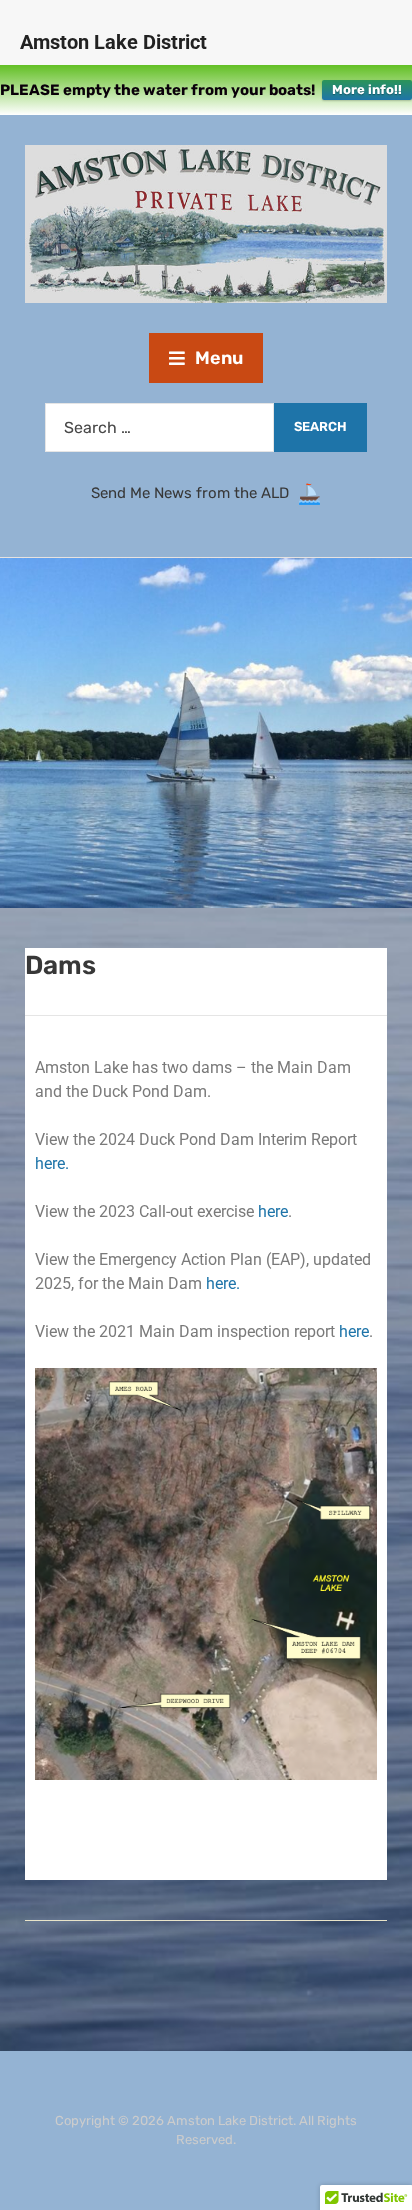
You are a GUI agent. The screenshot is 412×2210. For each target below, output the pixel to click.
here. (52, 1163)
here (273, 1211)
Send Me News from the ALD (194, 494)
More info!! (367, 89)
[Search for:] (159, 427)
